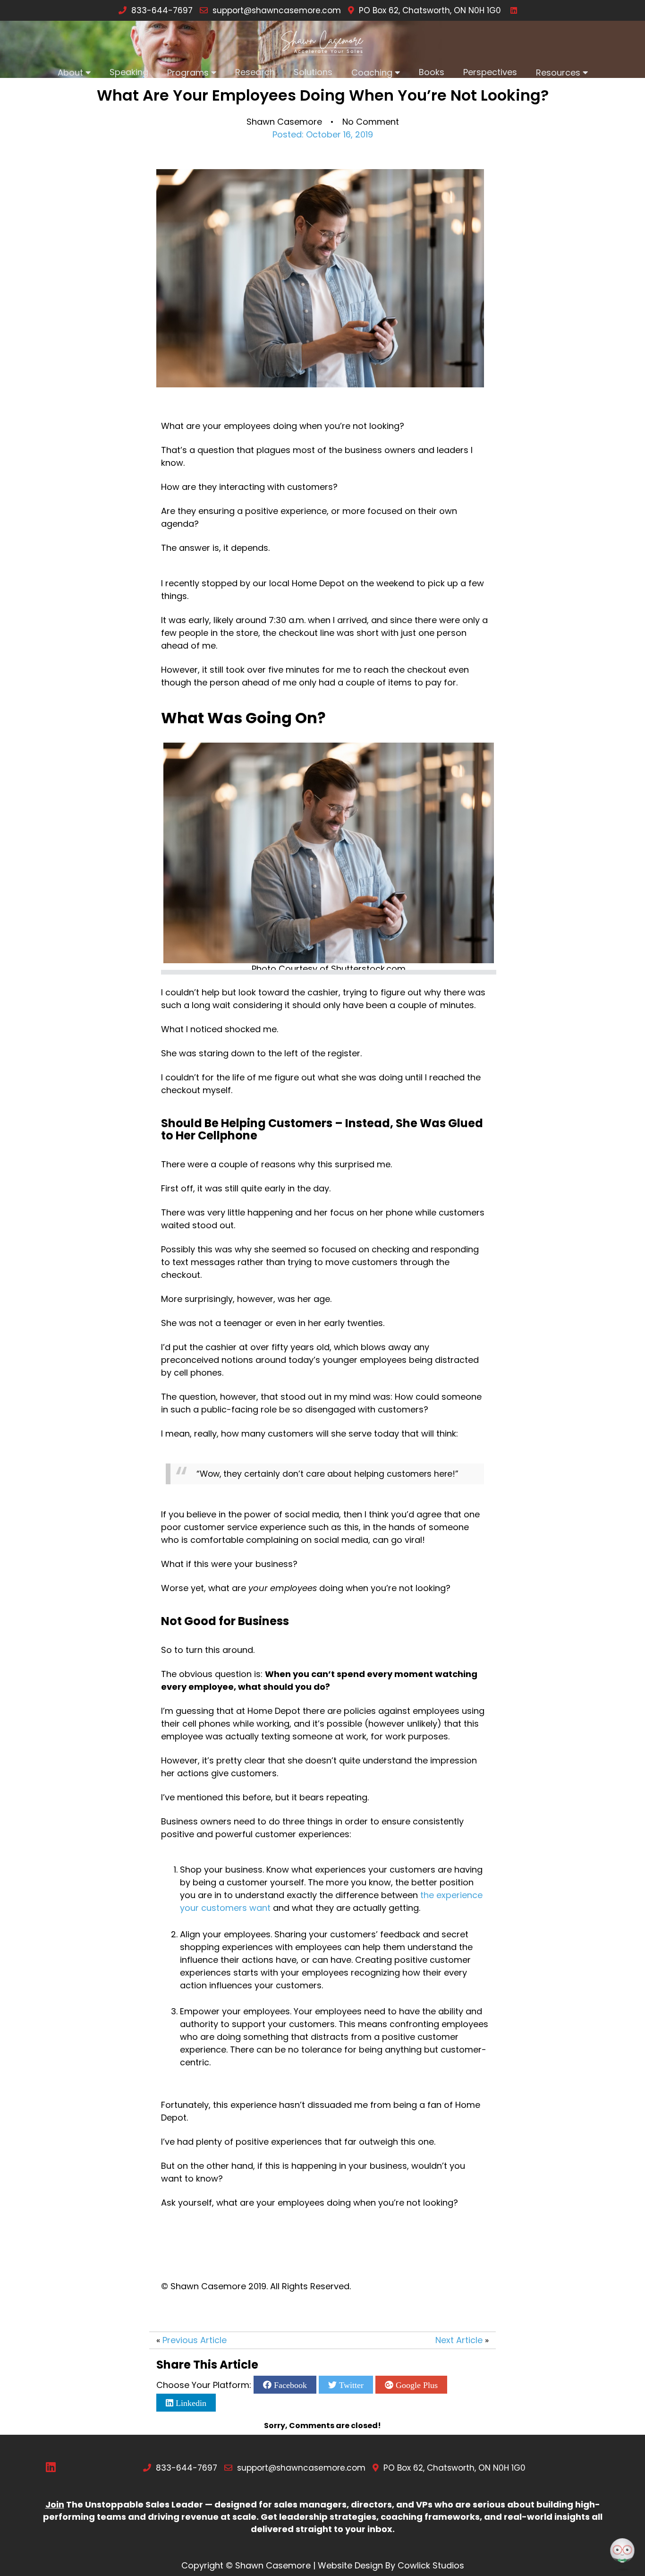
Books (432, 72)
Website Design (350, 2565)
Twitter (350, 2385)
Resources (558, 73)
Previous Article (195, 2340)
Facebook (289, 2385)
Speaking (129, 72)
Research (255, 72)
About (70, 73)
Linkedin (190, 2403)
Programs (188, 73)
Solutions (313, 72)
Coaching (372, 73)
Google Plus (416, 2385)
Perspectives (490, 72)
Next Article (459, 2340)
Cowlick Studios (431, 2565)
